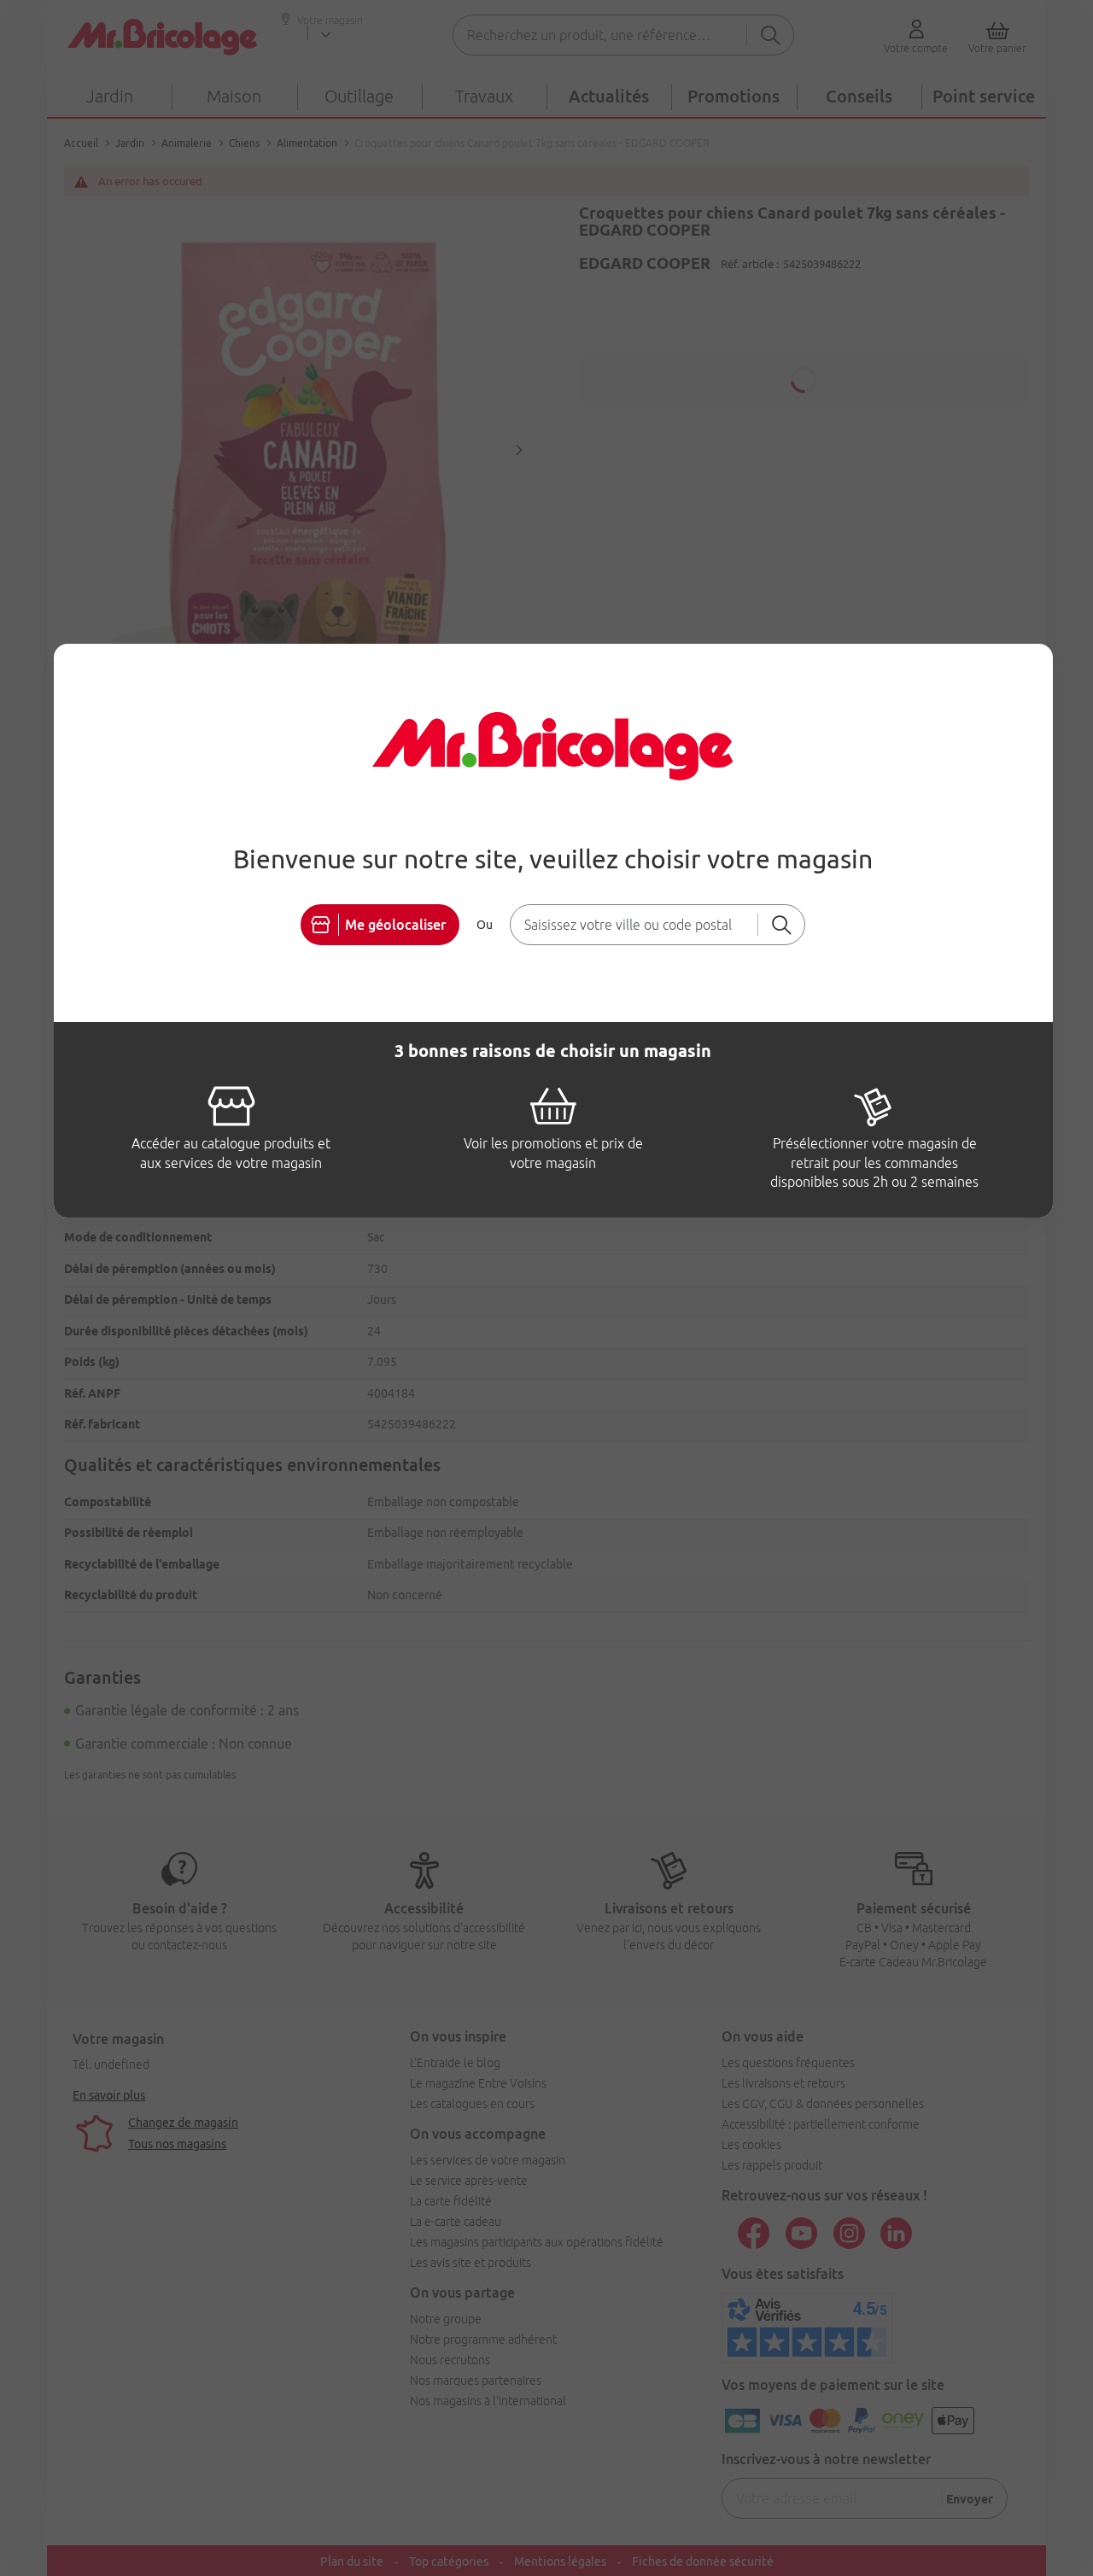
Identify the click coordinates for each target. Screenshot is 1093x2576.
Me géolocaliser (395, 925)
